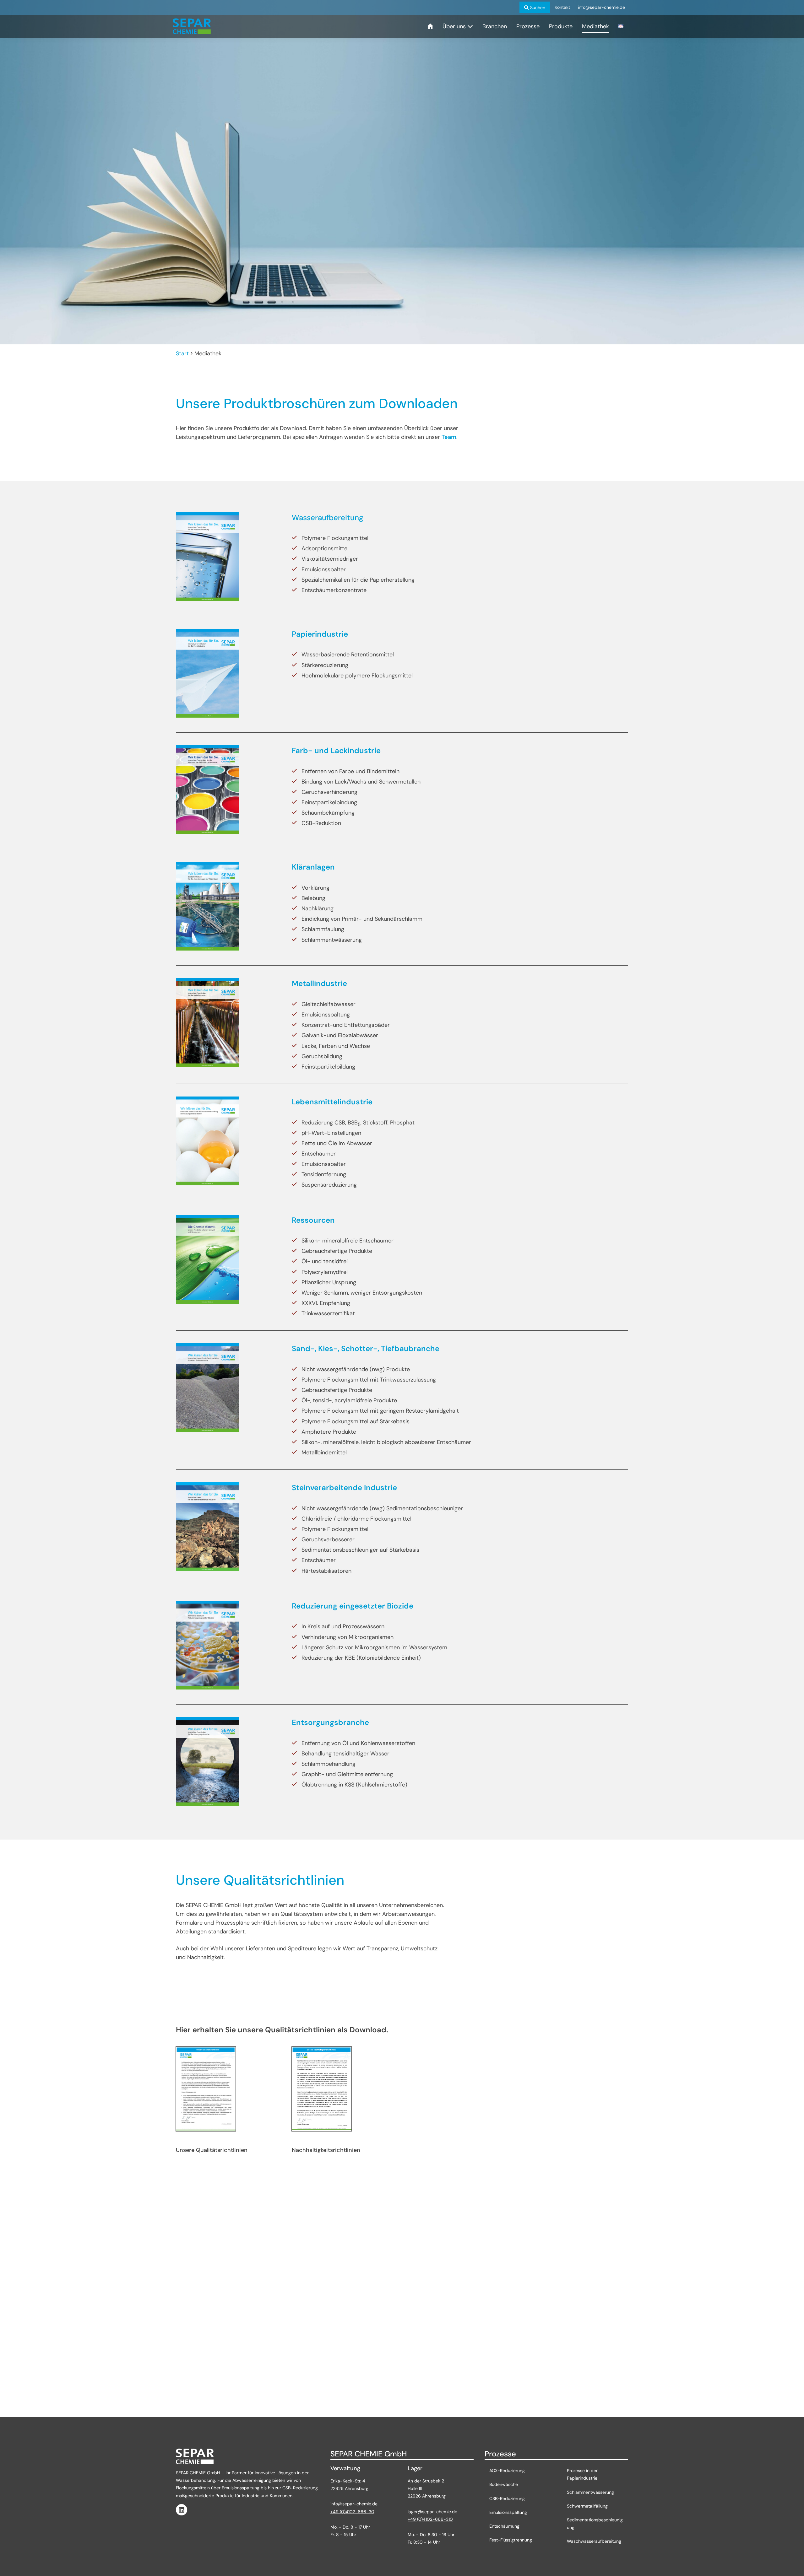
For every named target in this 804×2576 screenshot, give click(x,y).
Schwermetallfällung (588, 2506)
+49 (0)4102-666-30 (352, 2512)
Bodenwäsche (504, 2484)
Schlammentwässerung (590, 2492)
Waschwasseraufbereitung (594, 2541)
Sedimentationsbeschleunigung (595, 2524)
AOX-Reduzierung (507, 2471)
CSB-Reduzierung (507, 2498)
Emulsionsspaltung (508, 2512)
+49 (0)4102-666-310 (430, 2519)
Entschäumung (504, 2526)
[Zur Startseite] (192, 26)
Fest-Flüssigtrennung (511, 2540)
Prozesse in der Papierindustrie (582, 2474)
